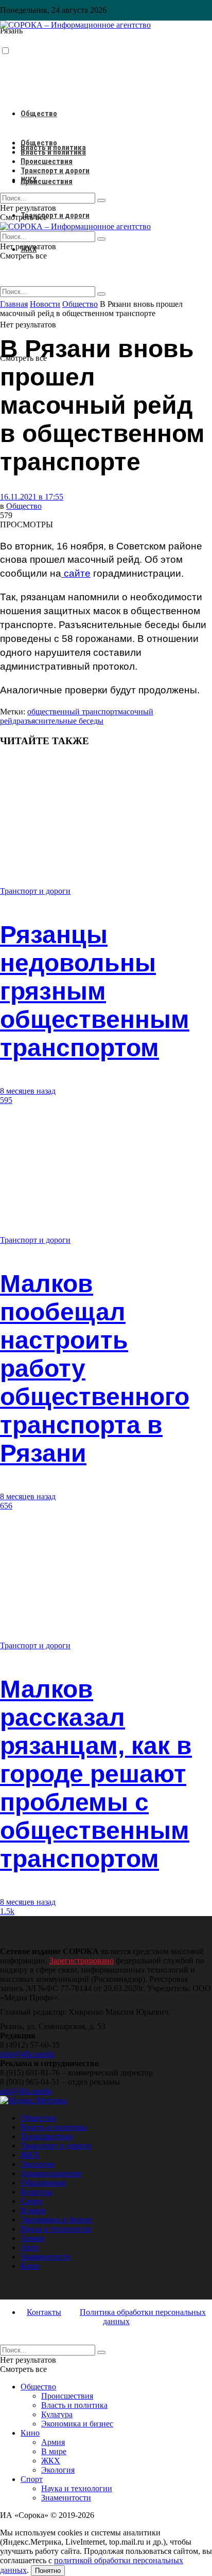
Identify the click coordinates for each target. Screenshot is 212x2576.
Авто (30, 2247)
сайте (76, 573)
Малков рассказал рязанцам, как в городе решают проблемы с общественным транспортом (96, 1774)
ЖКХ (29, 180)
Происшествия (47, 181)
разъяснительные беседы (60, 721)
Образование (43, 2183)
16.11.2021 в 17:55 (32, 497)
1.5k (7, 1911)
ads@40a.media (26, 2091)
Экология (37, 2164)
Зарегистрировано (82, 1961)
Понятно (48, 2571)
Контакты (44, 2312)
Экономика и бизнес (57, 2220)
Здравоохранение (51, 2173)
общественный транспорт (73, 712)
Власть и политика (53, 152)
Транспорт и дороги (55, 215)
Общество (39, 114)
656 (6, 1506)
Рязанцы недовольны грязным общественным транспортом (95, 991)
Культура (36, 2192)
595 (6, 1100)
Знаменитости (46, 2257)
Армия (32, 2238)
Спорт (32, 2201)
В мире (33, 2210)
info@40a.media (27, 2054)
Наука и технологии (56, 2229)
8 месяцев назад (28, 1091)
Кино (30, 2266)
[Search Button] (101, 294)
